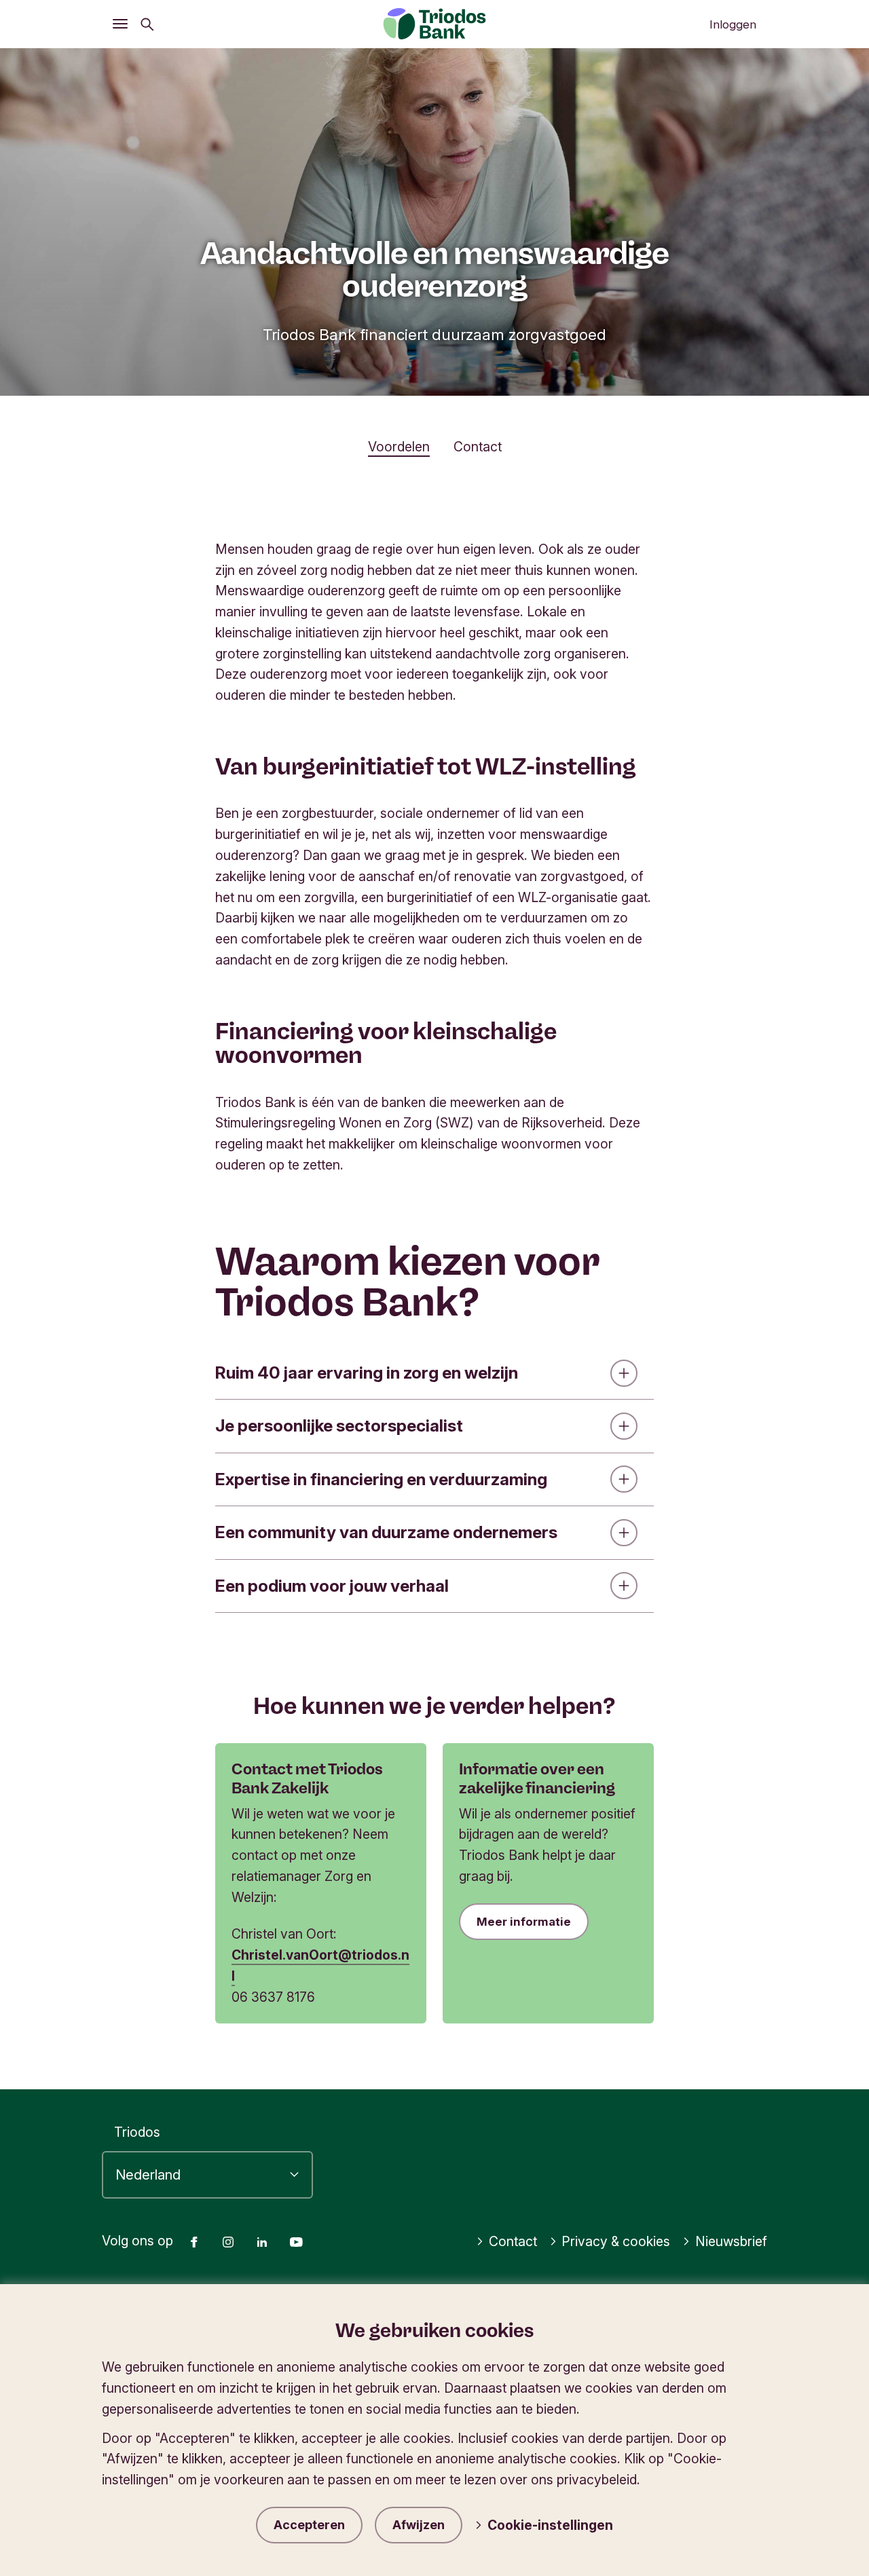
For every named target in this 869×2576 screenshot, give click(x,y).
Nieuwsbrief (731, 2241)
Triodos (137, 2132)
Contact (478, 447)
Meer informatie (524, 1922)
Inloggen (733, 24)
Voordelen (399, 447)
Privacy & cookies (616, 2241)
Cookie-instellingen (550, 2525)
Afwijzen (419, 2525)
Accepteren (309, 2525)
